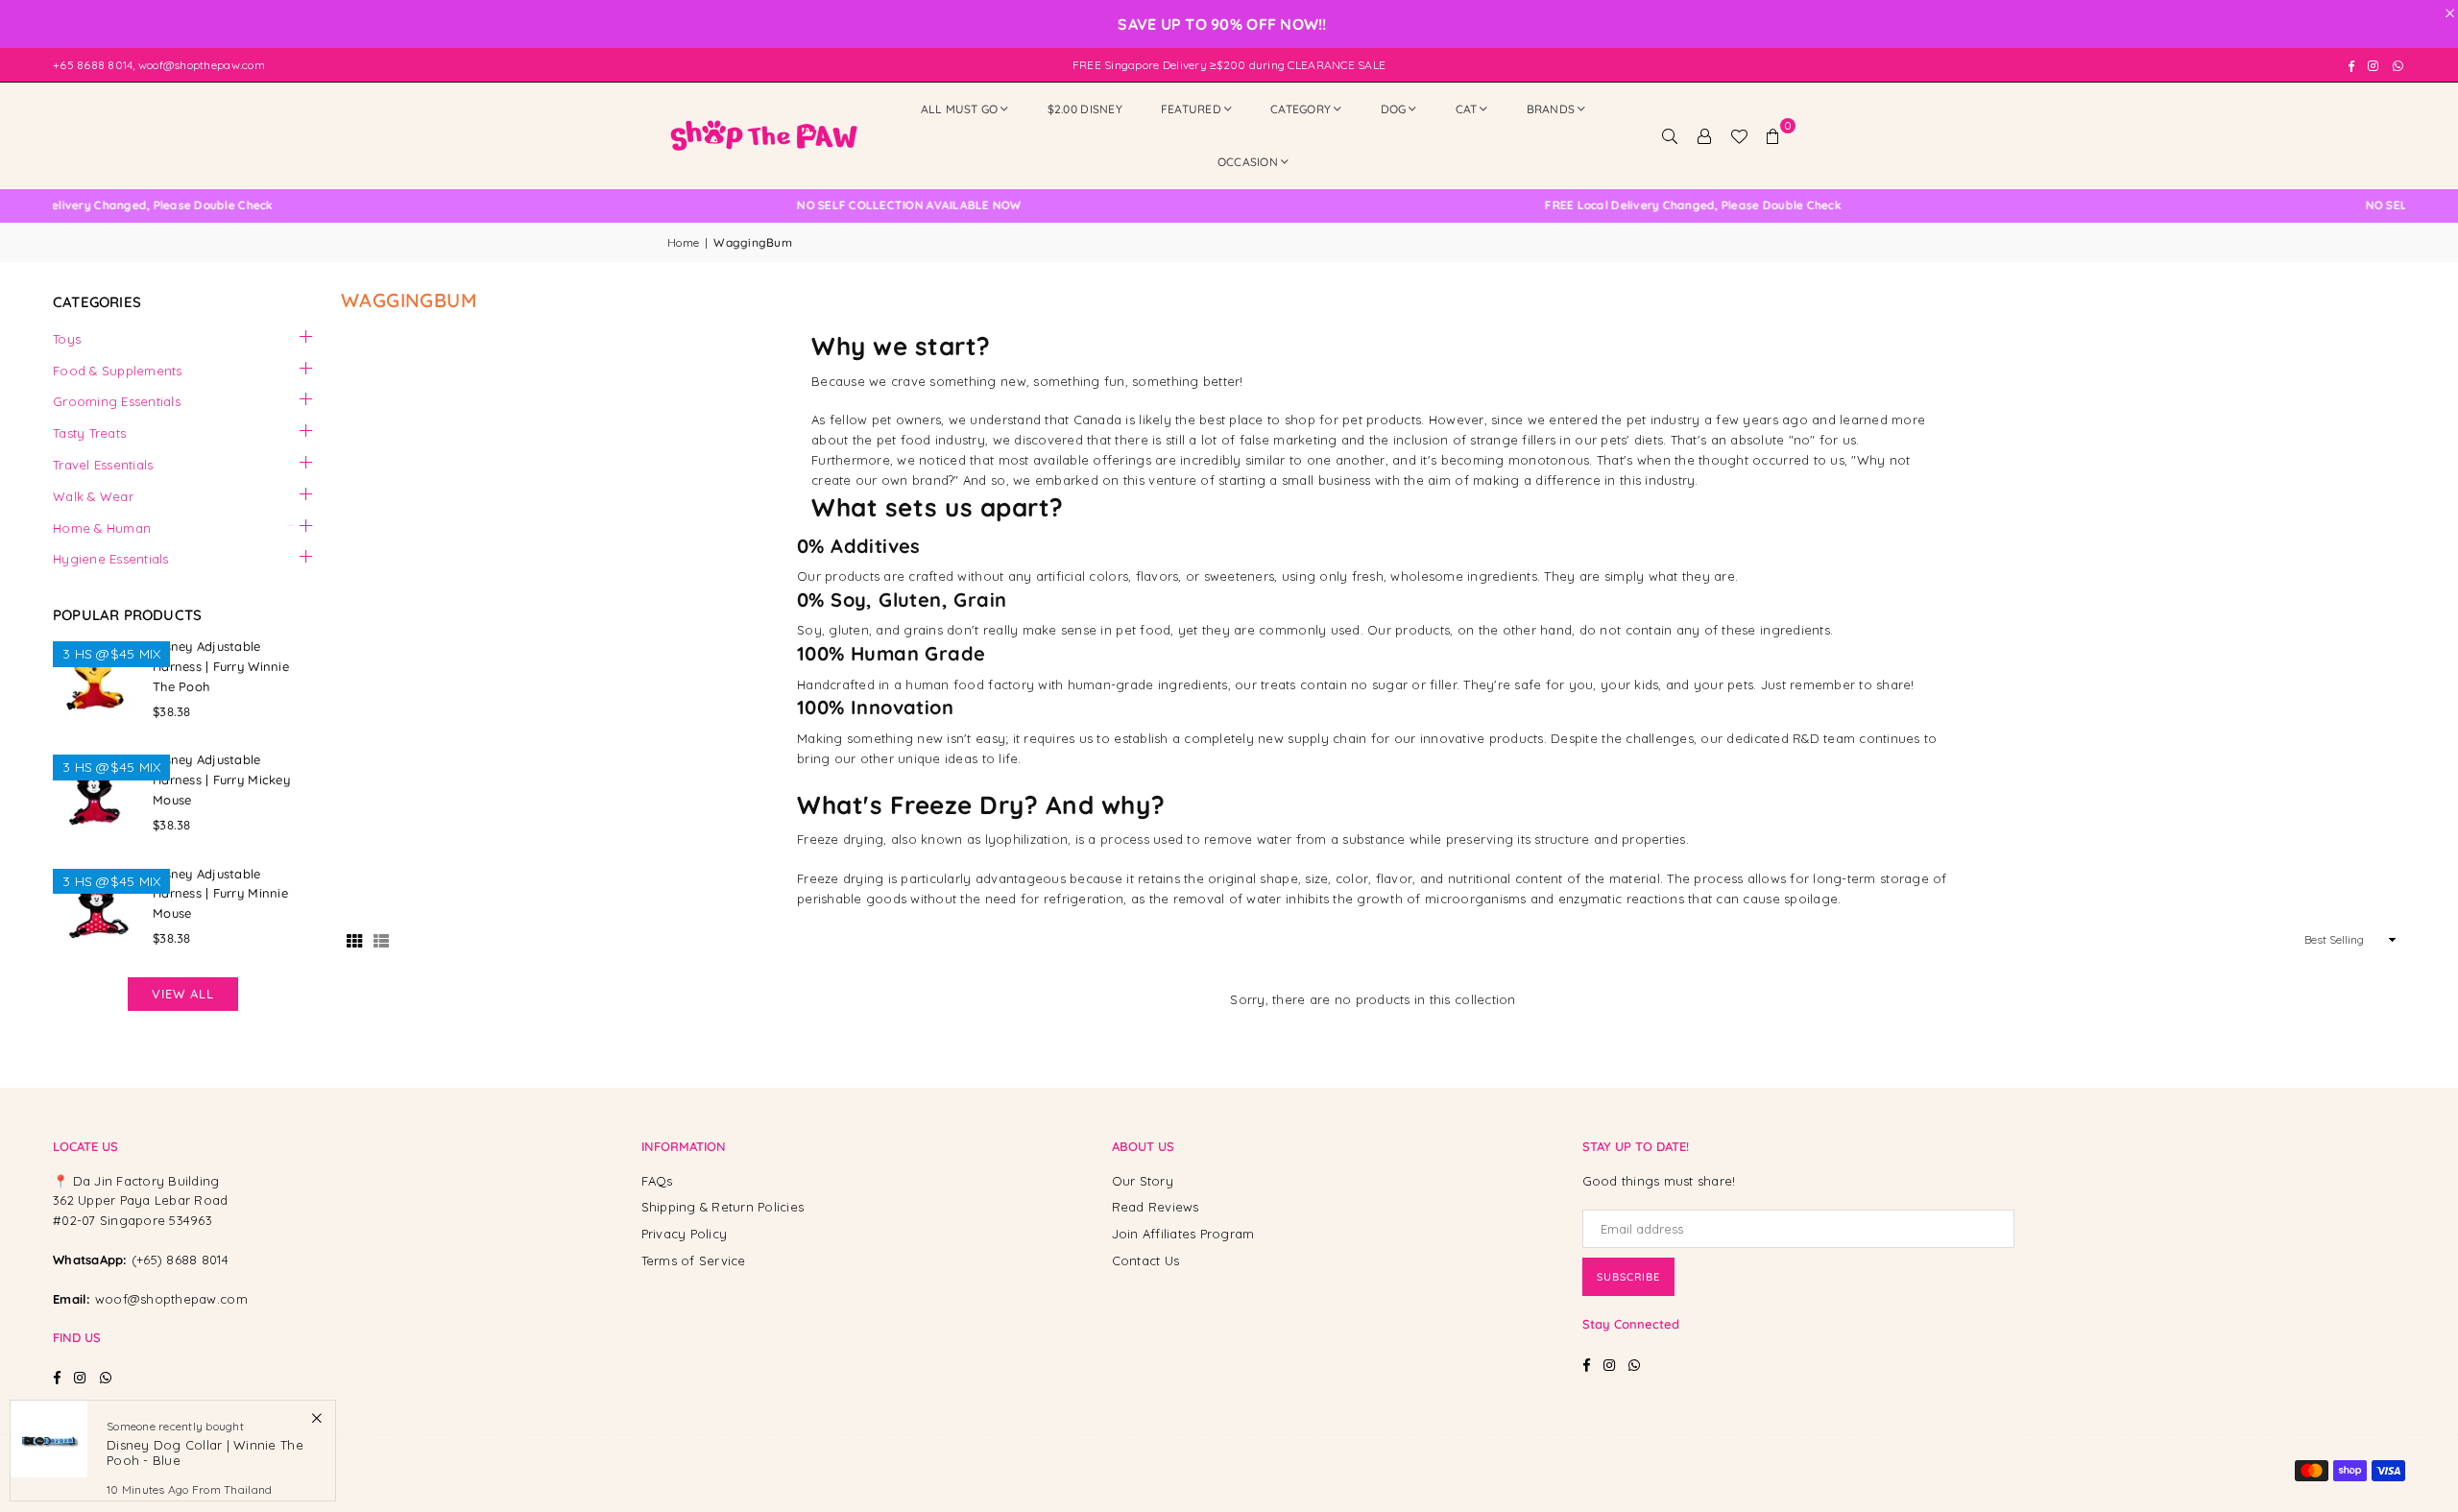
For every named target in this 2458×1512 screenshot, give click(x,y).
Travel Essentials (103, 465)
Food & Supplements (118, 371)
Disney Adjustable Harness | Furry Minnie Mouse (220, 894)
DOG (1394, 109)
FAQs (657, 1181)
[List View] (381, 940)
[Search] (1670, 135)
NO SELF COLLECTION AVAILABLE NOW (837, 205)
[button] (1773, 135)
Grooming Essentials (117, 401)
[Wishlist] (1739, 135)
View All (183, 994)
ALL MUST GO (960, 109)
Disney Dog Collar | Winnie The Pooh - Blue (205, 1452)
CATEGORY (1301, 109)
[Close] (316, 1417)
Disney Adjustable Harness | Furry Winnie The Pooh (221, 666)
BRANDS (1551, 109)
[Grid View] (354, 940)
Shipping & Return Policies (723, 1207)
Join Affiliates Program (1183, 1234)
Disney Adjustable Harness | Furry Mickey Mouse (221, 780)
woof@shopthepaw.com (171, 1299)
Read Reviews (1156, 1207)
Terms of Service (694, 1260)
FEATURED (1191, 109)
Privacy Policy (685, 1234)
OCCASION (1248, 162)
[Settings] (1704, 135)
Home (683, 242)
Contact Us (1146, 1260)
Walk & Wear (93, 496)
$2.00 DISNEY (1085, 109)
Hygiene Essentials (111, 559)
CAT (1467, 109)
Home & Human (102, 528)
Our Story (1143, 1181)
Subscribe (1628, 1277)
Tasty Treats (89, 433)
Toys (67, 339)
